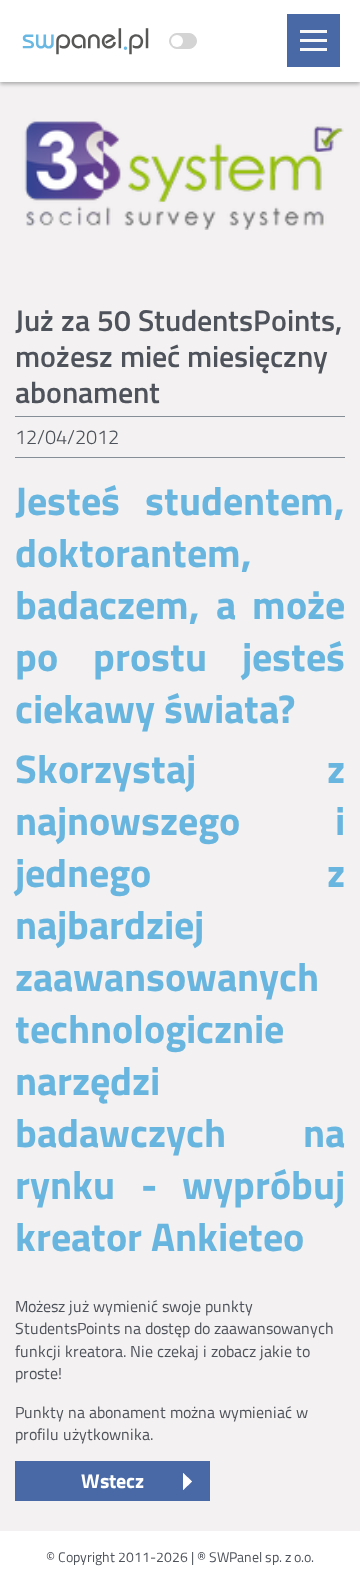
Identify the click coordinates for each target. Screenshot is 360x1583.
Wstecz (112, 1480)
